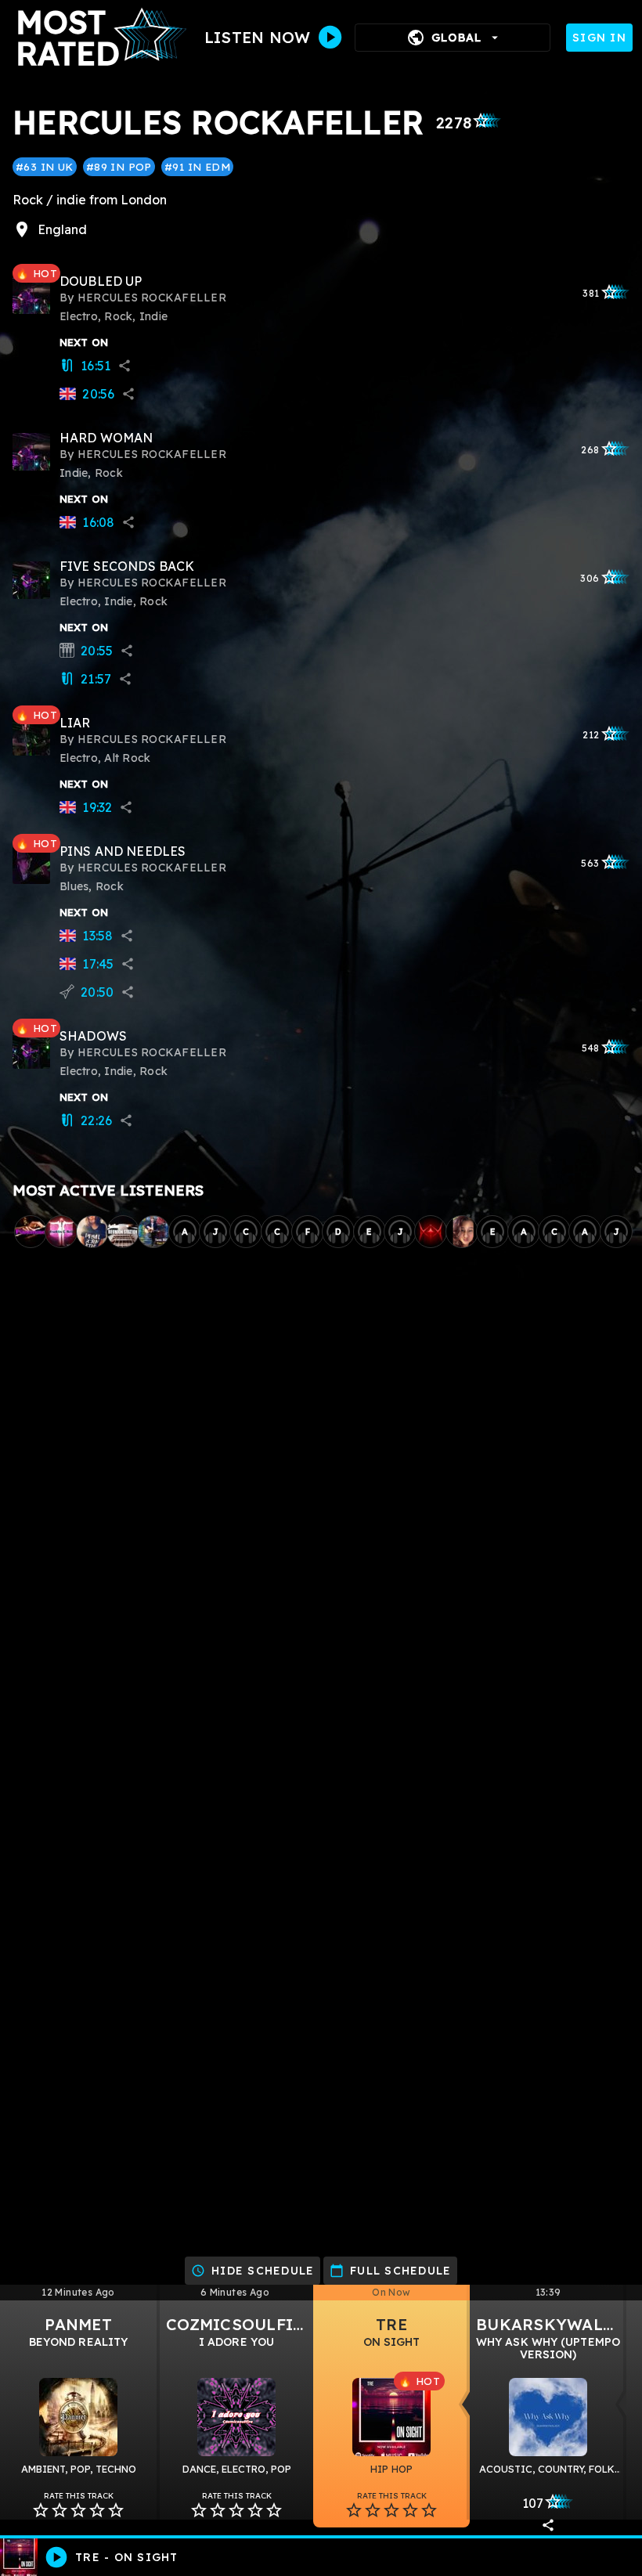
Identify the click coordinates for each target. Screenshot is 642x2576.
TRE (391, 2324)
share (124, 366)
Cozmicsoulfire (240, 2324)
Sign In (599, 38)
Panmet (78, 2324)
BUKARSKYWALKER (556, 2324)
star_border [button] (41, 2510)
